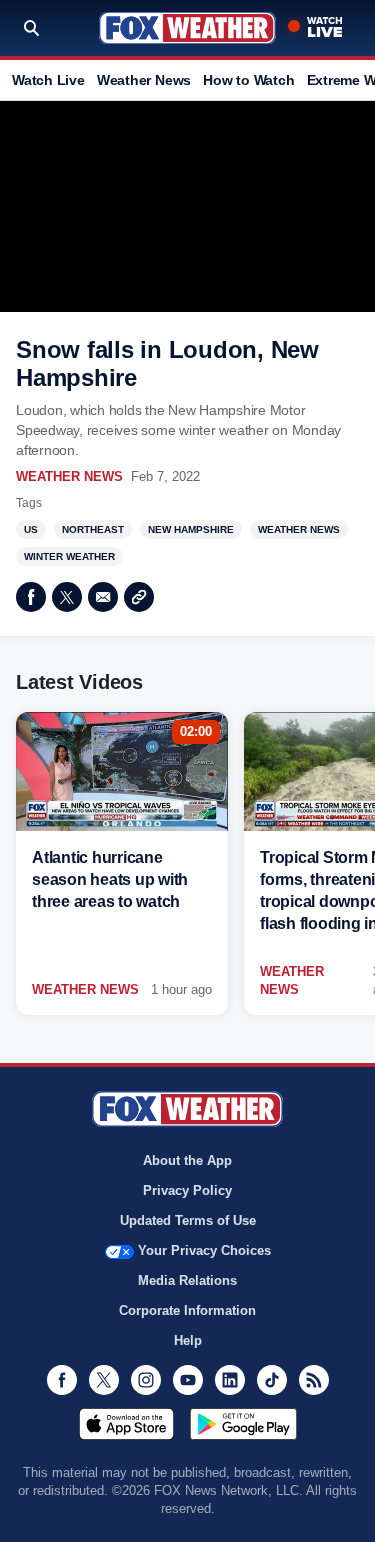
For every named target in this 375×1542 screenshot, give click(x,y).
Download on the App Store (126, 1424)
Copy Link (139, 597)
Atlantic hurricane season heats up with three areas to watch (110, 879)
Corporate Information (187, 1310)
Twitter (67, 597)
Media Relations (187, 1280)
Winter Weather (69, 556)
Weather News (144, 80)
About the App (187, 1160)
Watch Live (48, 80)
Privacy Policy (187, 1190)
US (31, 529)
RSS (314, 1380)
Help (188, 1340)
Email (103, 597)
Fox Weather (187, 28)
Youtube (188, 1380)
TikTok (272, 1380)
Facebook (31, 597)
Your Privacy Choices (204, 1250)
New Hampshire (191, 529)
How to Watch (248, 80)
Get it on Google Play (243, 1424)
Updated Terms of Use (188, 1220)
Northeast (93, 529)
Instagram (146, 1380)
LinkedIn (230, 1380)
